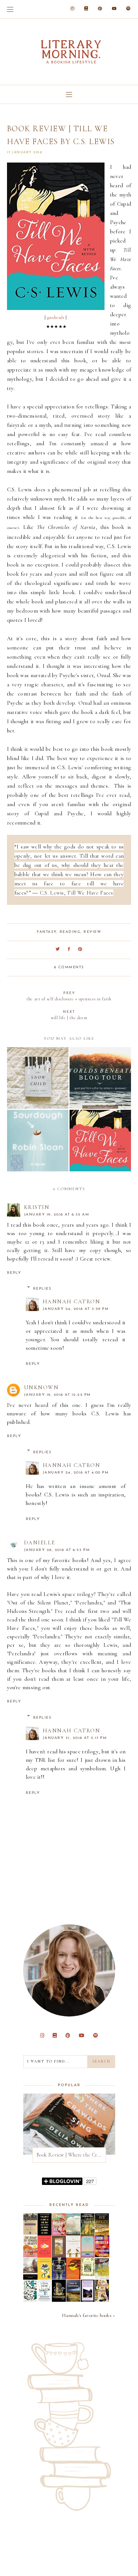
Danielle (40, 1543)
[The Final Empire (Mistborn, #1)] (45, 2300)
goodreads (56, 317)
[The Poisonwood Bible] (73, 2277)
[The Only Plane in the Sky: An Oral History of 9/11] (45, 2234)
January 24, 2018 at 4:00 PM (76, 1473)
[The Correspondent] (73, 2255)
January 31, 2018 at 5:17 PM (75, 1738)
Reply (14, 1273)
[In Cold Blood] (73, 2234)
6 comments (69, 967)
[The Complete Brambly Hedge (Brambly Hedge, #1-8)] (88, 2274)
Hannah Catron (72, 1301)
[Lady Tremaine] (59, 2300)
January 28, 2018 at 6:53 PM (57, 1550)
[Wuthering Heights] (88, 2301)
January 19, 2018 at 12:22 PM (57, 1395)
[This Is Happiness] (73, 2300)
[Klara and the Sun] (45, 2256)
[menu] (10, 9)
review (92, 932)
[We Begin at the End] (102, 2234)
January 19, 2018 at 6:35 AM (57, 1215)
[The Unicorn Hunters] (88, 2234)
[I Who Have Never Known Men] (88, 2256)
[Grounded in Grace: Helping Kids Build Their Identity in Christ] (30, 2300)
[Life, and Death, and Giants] (102, 2300)
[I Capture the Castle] (45, 2278)
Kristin (37, 1207)
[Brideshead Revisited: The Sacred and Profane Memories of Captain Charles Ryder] (102, 2278)
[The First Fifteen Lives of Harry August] (59, 2277)
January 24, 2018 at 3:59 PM (76, 1309)
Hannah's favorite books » (89, 2315)
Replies (43, 1289)
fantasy (47, 932)
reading (70, 932)
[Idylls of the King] (30, 2278)
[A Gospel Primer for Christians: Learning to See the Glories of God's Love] (59, 2256)
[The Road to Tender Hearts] (30, 2255)
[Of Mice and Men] (30, 2233)
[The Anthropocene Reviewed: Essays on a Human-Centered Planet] (102, 2255)
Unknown (41, 1387)
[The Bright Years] (59, 2233)
